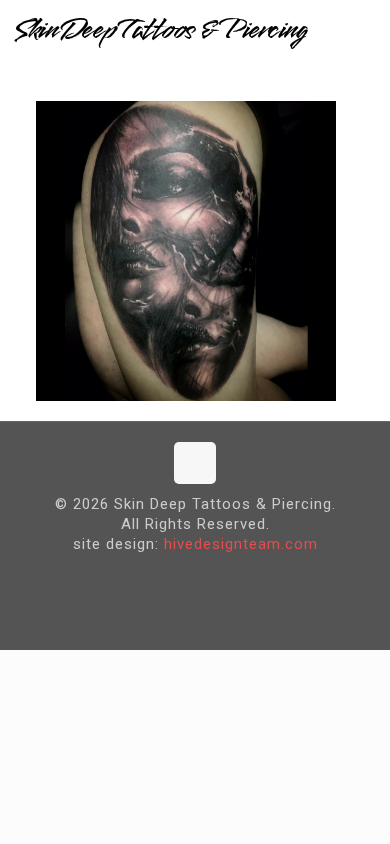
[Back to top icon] (195, 463)
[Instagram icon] (210, 576)
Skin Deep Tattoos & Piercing (160, 30)
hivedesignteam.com (241, 544)
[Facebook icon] (179, 576)
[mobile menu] (363, 30)
